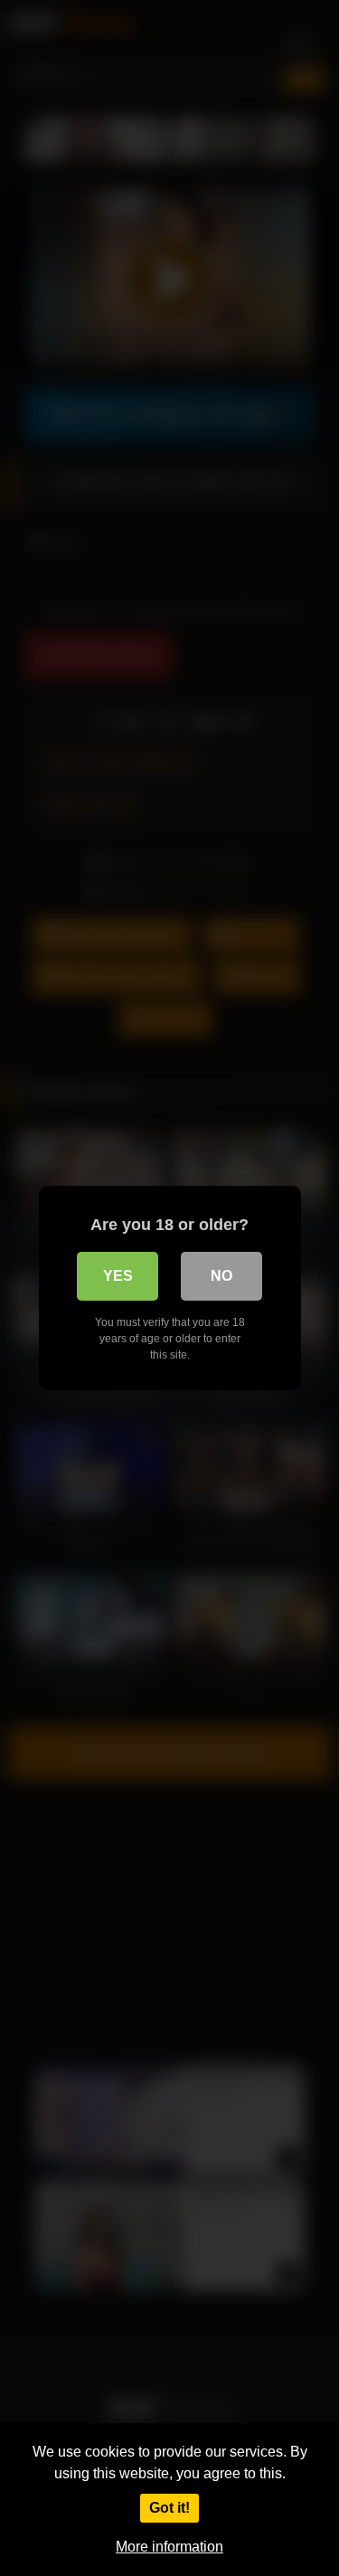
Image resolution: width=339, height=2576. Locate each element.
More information (169, 2547)
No (221, 1276)
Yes (118, 1276)
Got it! (169, 2508)
